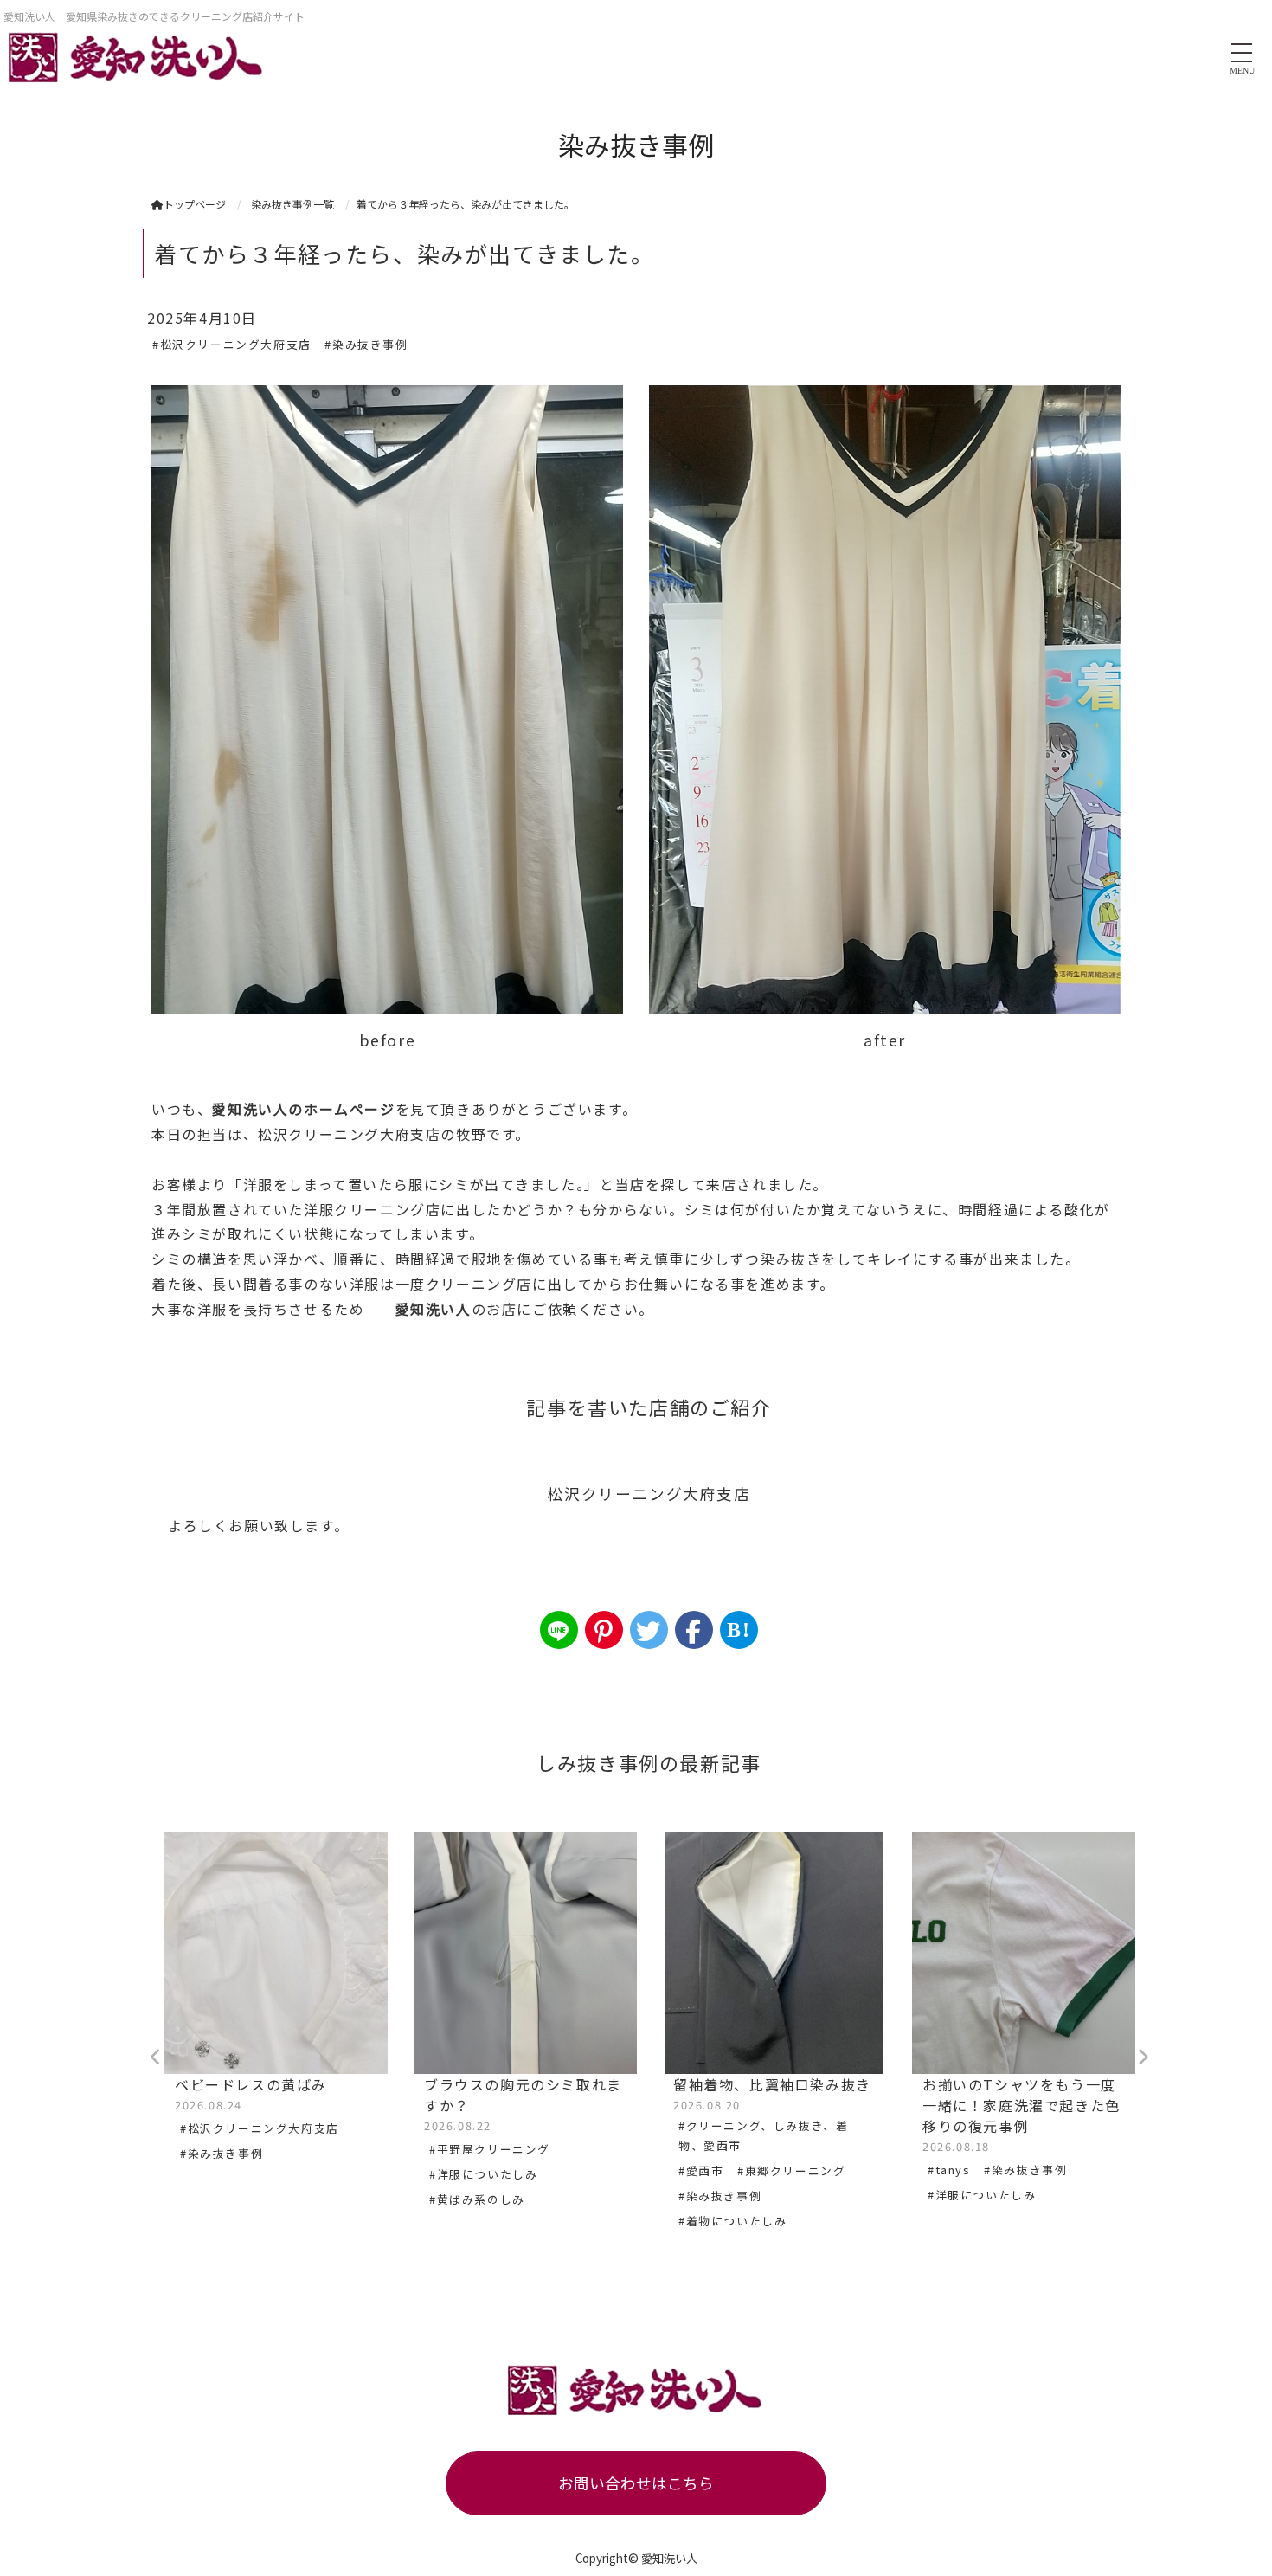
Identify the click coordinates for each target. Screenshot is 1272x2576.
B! (739, 1630)
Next (1142, 2058)
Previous (156, 2058)
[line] (559, 1630)
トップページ (195, 204)
